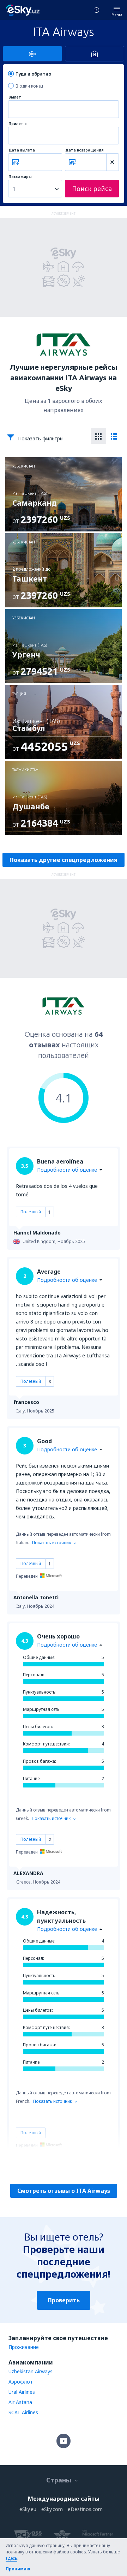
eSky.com (52, 2509)
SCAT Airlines (23, 2412)
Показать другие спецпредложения (64, 860)
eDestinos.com (85, 2509)
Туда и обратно (33, 74)
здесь (11, 2558)
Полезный (31, 1212)
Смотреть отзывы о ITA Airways (64, 2191)
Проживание (24, 2347)
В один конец (29, 86)
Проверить (64, 2300)
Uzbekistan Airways (31, 2371)
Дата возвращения (84, 150)
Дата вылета (22, 150)
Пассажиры (20, 177)
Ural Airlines (22, 2392)
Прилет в (17, 124)
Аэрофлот (21, 2382)
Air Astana (20, 2402)
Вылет (15, 97)
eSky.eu (28, 2509)
